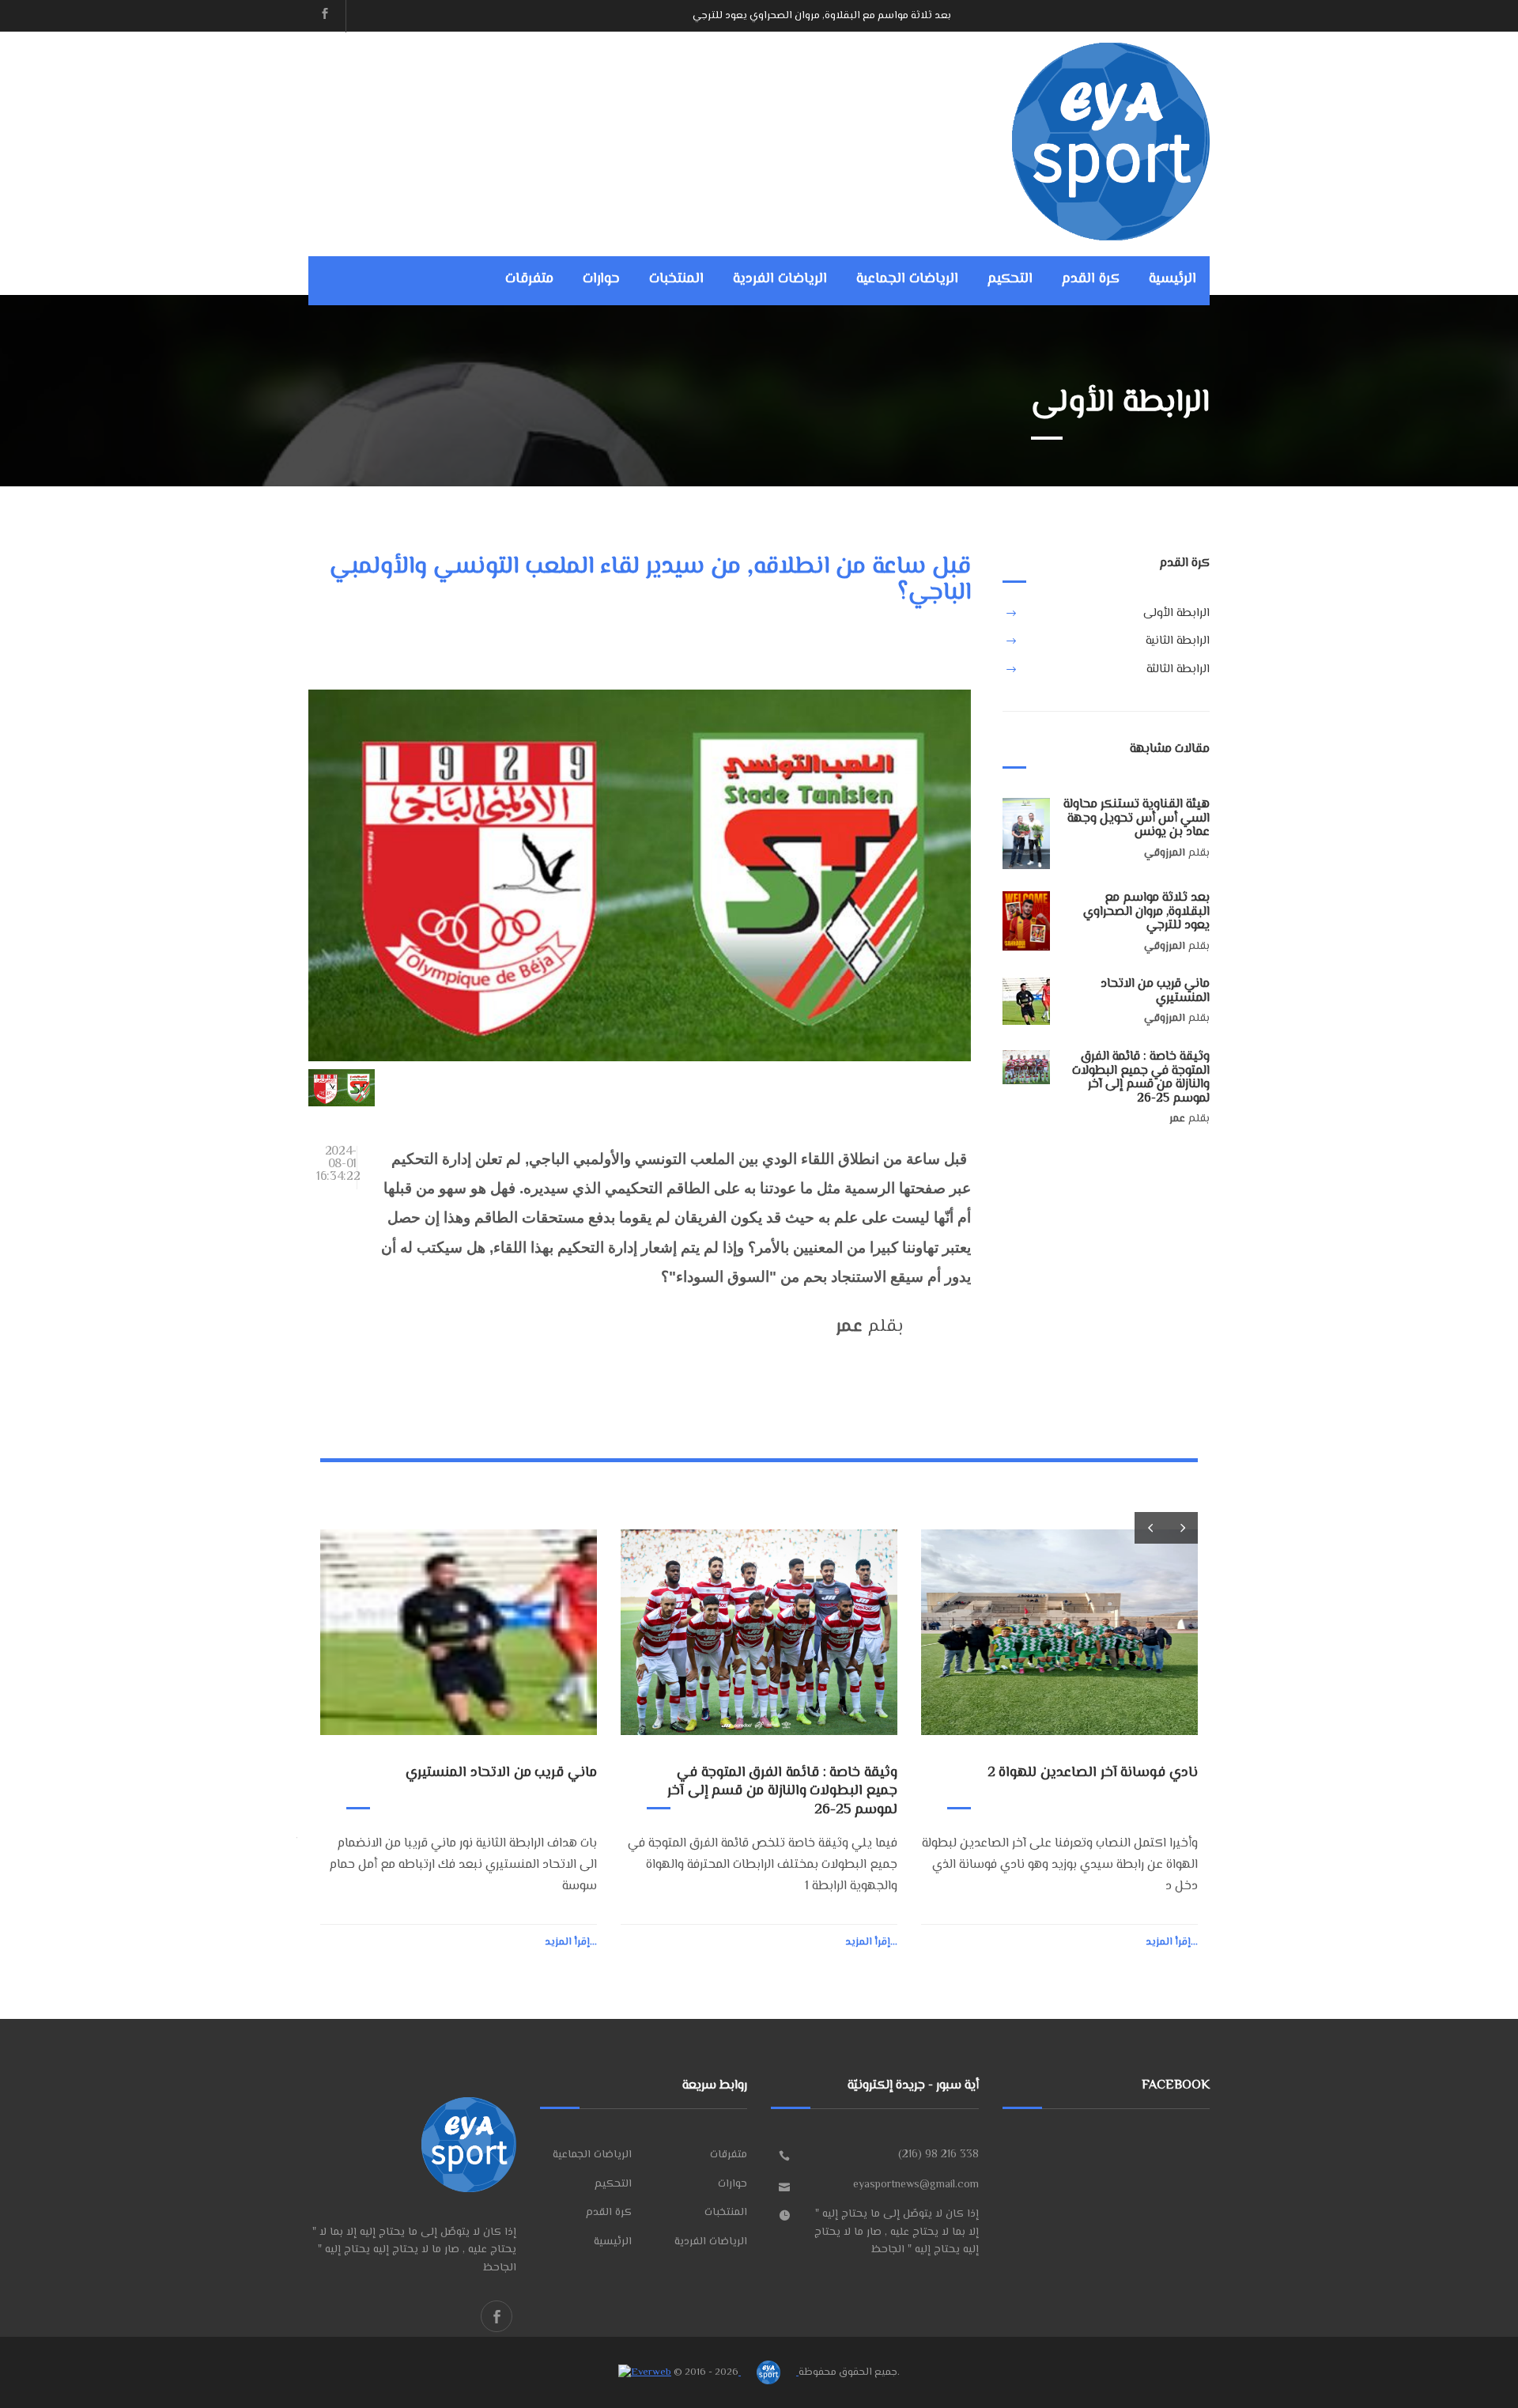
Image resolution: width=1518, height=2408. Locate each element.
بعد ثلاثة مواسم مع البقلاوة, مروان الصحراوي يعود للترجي (1146, 912)
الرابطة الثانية (1178, 641)
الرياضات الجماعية (907, 279)
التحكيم (1010, 279)
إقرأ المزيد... (571, 1942)
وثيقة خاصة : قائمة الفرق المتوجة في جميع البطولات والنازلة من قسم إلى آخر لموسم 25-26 (1141, 1078)
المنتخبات (676, 279)
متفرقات (529, 279)
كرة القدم (1091, 279)
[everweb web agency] (645, 2372)
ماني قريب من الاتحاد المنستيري (879, 16)
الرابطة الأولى (1176, 613)
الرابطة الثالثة (1178, 669)
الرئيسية (1172, 279)
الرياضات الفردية (780, 279)
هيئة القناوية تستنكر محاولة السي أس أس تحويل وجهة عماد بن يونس (1137, 818)
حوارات (601, 279)
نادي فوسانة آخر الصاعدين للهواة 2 (1093, 1773)
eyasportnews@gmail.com (916, 2185)
